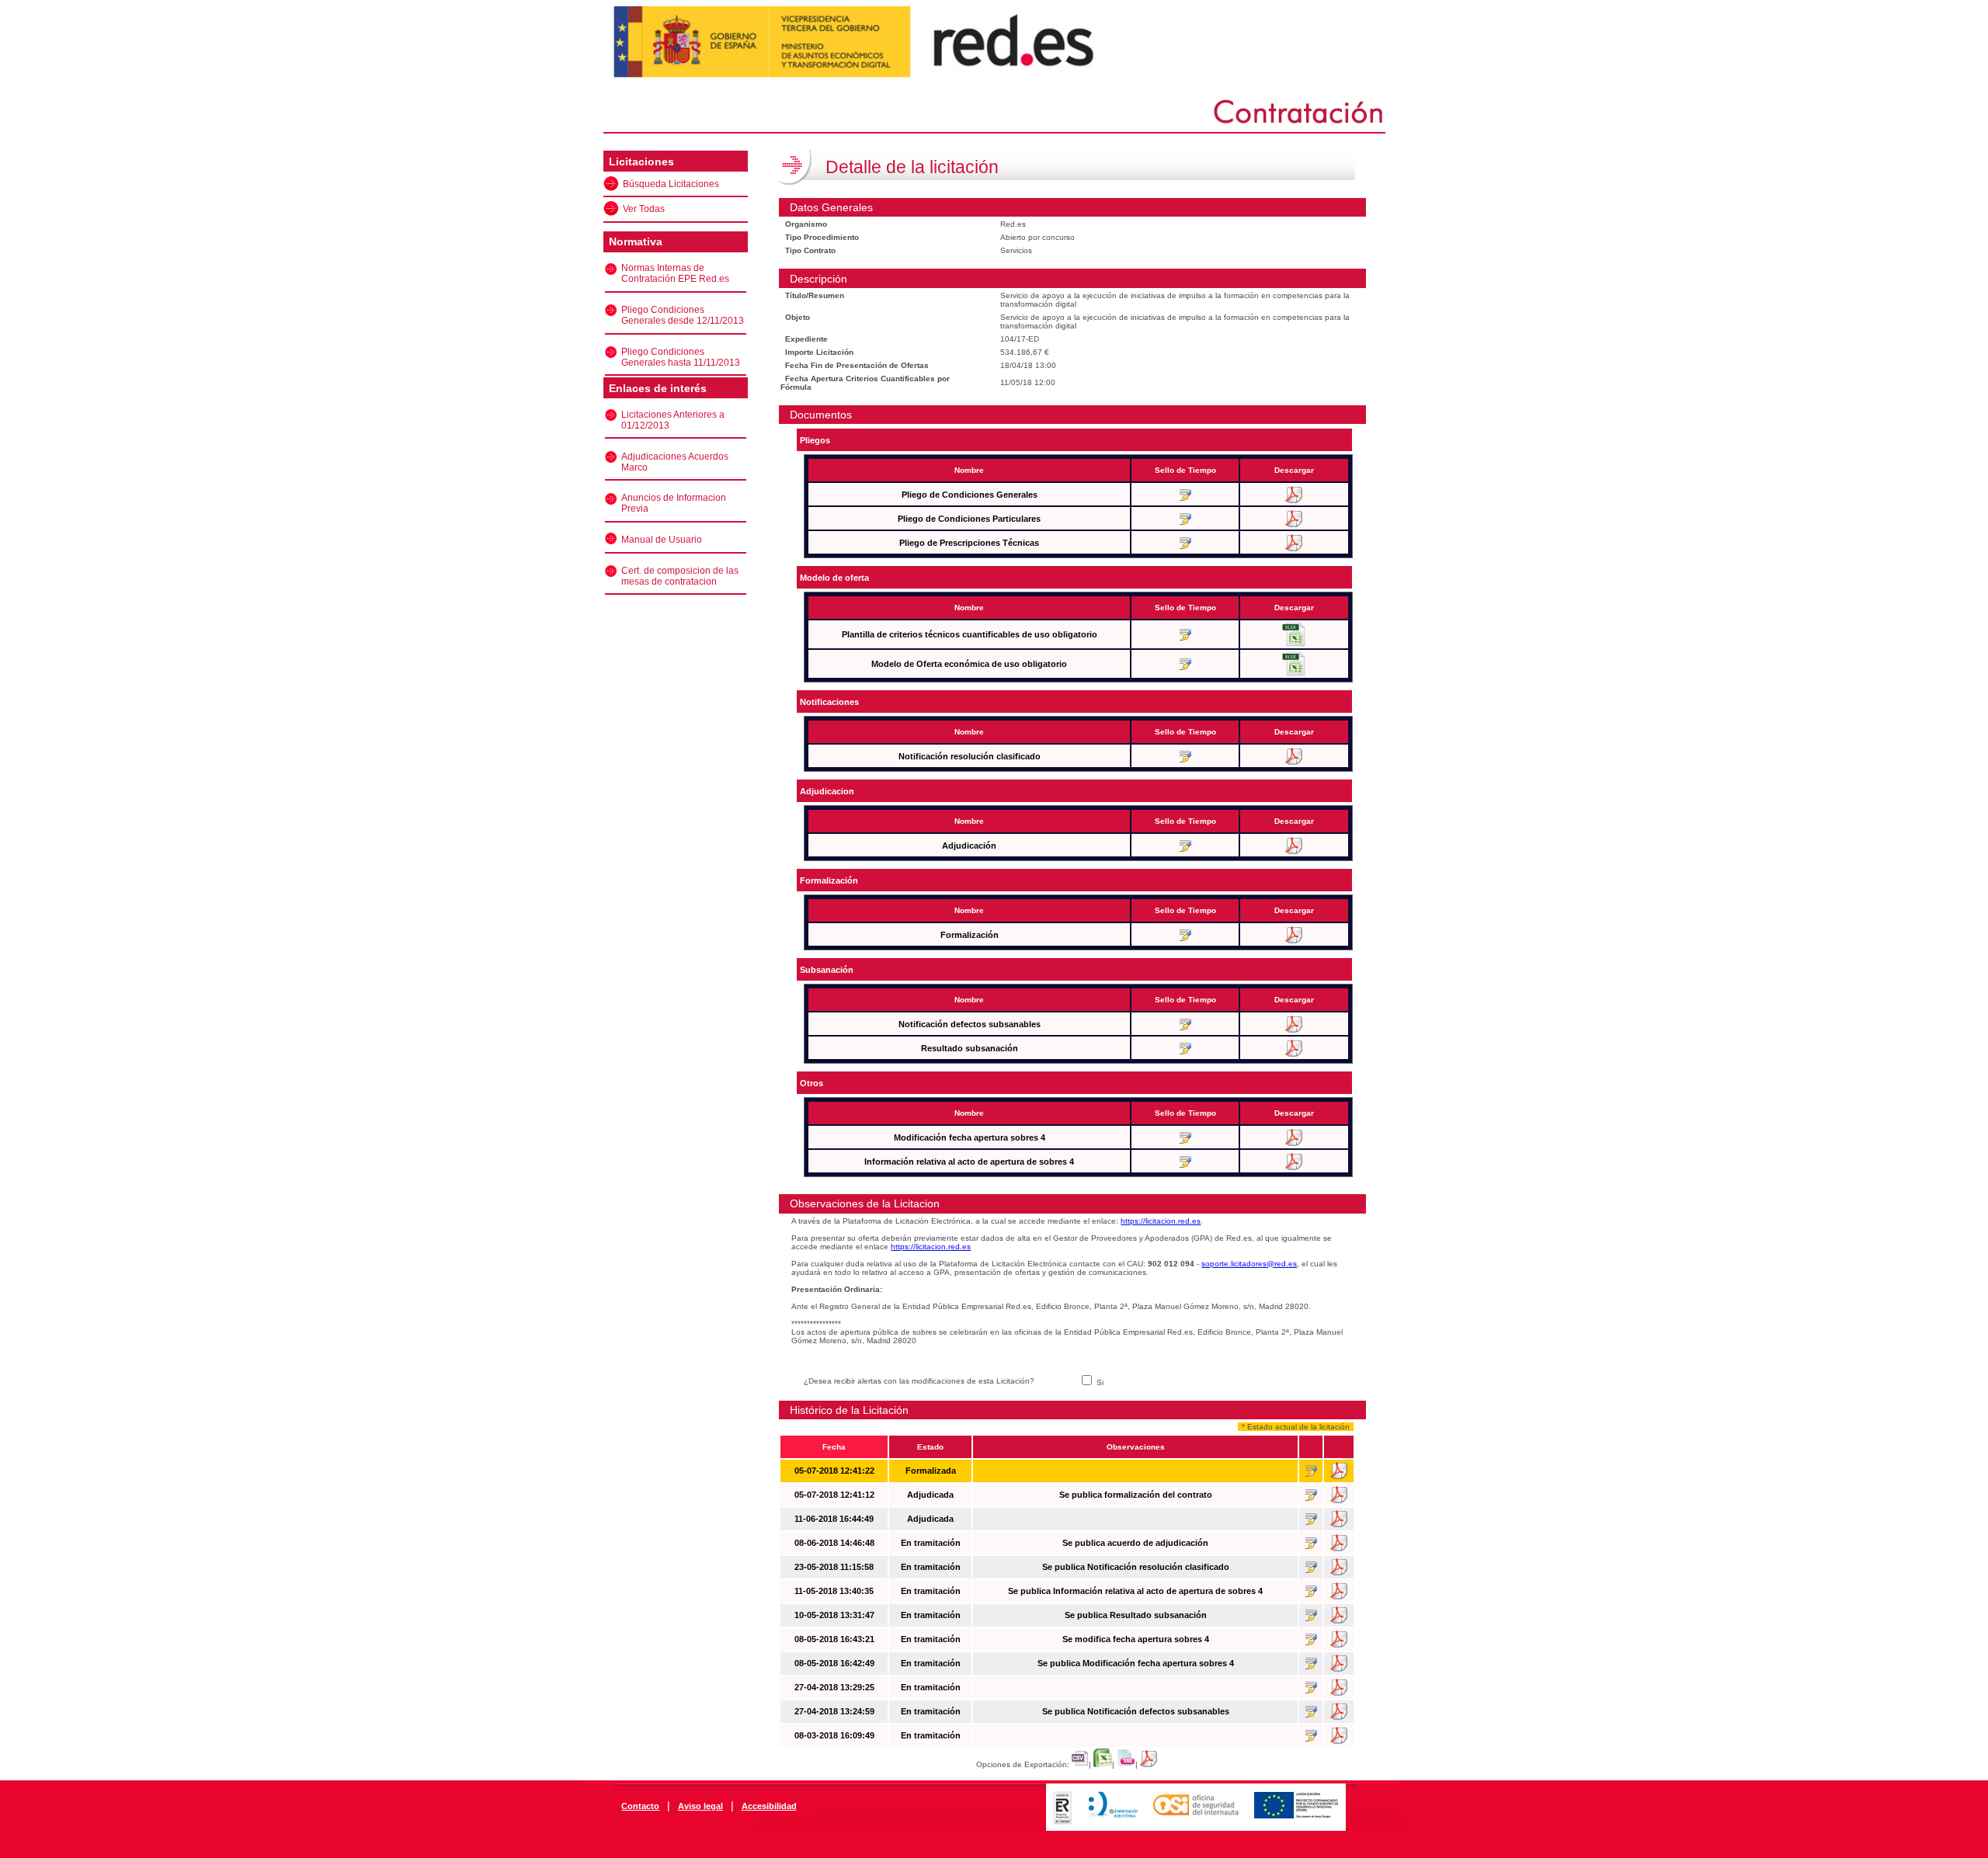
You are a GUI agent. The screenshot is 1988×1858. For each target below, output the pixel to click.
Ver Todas (644, 209)
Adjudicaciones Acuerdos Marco (675, 462)
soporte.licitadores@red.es (1249, 1264)
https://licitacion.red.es (1161, 1221)
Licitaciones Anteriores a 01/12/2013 (673, 420)
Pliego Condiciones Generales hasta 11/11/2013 (681, 357)
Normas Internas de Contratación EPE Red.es (675, 273)
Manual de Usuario (662, 540)
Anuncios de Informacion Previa (674, 503)
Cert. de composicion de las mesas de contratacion (680, 576)
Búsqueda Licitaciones (671, 184)
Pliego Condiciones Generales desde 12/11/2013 (683, 315)
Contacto (640, 1806)
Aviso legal (700, 1806)
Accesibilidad (769, 1806)
